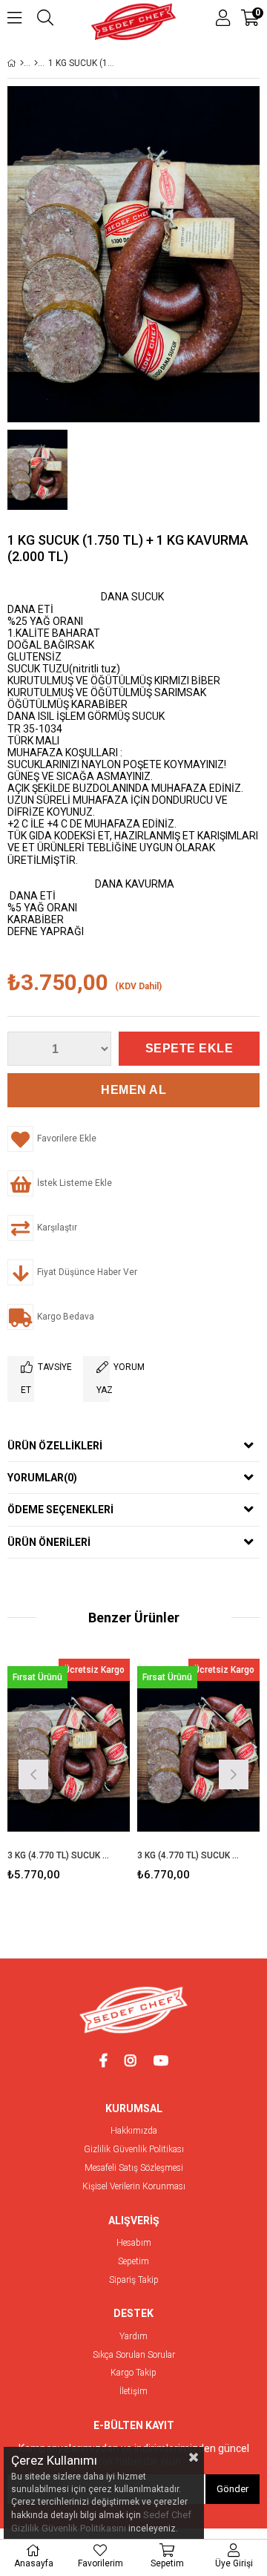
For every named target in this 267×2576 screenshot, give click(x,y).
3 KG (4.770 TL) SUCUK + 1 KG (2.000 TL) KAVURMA (189, 1855)
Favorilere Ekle (69, 1750)
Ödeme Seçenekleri (60, 1510)
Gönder (233, 2489)
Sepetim (133, 2262)
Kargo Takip (133, 2373)
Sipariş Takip (134, 2280)
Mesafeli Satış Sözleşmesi (134, 2168)
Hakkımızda (134, 2131)
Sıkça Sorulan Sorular (134, 2355)
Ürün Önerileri (49, 1542)
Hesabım (134, 2243)
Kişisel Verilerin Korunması (134, 2187)
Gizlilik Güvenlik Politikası (134, 2150)
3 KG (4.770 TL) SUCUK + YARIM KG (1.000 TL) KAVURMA (59, 1855)
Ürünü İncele (92, 1750)
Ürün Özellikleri (55, 1446)
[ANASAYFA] (22, 63)
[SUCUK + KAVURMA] (36, 63)
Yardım (133, 2337)
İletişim (133, 2392)
